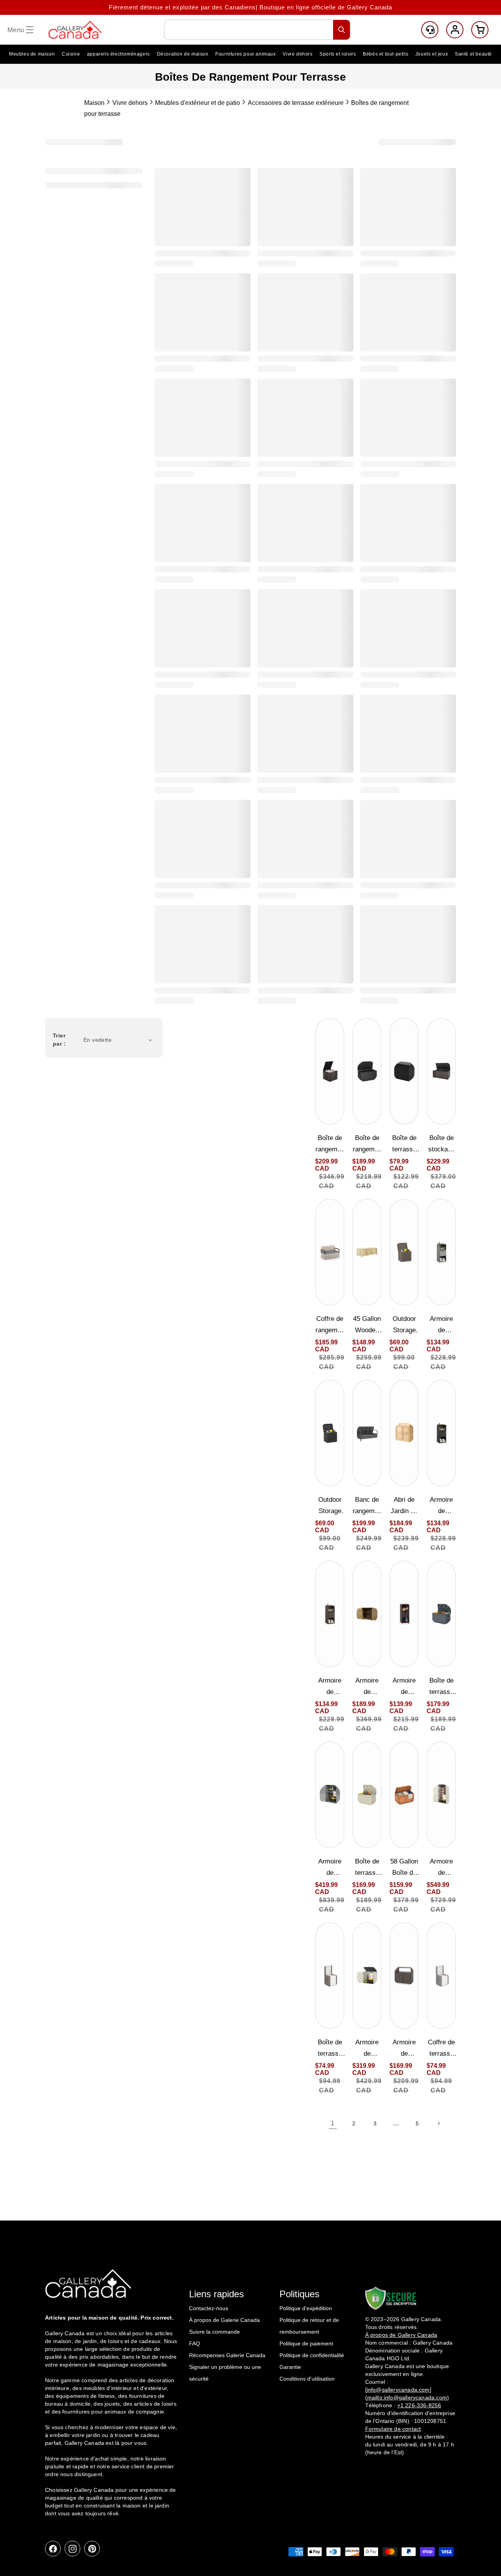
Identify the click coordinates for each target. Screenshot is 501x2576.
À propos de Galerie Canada (224, 2320)
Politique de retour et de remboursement (309, 2326)
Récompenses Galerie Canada (227, 2355)
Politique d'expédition (306, 2308)
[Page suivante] (438, 2123)
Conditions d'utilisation (307, 2379)
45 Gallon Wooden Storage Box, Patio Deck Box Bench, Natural (367, 1325)
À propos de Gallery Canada (401, 2335)
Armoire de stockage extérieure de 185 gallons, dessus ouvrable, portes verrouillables (367, 2049)
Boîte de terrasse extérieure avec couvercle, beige (330, 2049)
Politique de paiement (306, 2343)
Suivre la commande (214, 2332)
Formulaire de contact (393, 2429)
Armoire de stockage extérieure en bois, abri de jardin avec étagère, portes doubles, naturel (367, 1687)
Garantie (290, 2367)
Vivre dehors (130, 103)
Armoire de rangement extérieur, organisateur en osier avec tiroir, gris (442, 1325)
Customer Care (430, 30)
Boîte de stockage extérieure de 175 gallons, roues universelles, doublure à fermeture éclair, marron (441, 1145)
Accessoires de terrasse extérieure (296, 103)
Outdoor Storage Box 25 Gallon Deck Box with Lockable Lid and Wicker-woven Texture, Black (330, 1506)
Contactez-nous (209, 2308)
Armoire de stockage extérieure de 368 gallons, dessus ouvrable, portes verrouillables (441, 1868)
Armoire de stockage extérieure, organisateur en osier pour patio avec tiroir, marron (330, 1687)
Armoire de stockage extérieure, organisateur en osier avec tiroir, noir (441, 1506)
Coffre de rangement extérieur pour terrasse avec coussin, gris (330, 1325)
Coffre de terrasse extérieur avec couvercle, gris (441, 2049)
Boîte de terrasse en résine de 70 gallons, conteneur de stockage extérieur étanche (367, 1868)
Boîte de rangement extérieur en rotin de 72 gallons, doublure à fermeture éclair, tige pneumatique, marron (330, 1145)
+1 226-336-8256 (419, 2405)
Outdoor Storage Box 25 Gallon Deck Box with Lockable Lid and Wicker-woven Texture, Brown (404, 1325)
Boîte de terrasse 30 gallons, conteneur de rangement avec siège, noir (404, 1145)
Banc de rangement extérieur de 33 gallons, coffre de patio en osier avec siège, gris (367, 1506)
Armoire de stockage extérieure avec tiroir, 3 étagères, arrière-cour (404, 1687)
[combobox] (257, 30)
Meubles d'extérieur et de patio (197, 103)
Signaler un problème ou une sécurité (225, 2373)
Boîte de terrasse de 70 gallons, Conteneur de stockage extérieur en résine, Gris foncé (442, 1687)
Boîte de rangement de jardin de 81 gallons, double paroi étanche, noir (367, 1145)
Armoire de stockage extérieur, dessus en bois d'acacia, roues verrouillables (404, 2049)
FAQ (195, 2343)
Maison (94, 103)
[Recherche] (342, 30)
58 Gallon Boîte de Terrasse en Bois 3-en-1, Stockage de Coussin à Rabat (404, 1868)
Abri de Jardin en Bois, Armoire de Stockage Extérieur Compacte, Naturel (404, 1506)
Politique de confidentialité (312, 2355)
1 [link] (333, 2123)
